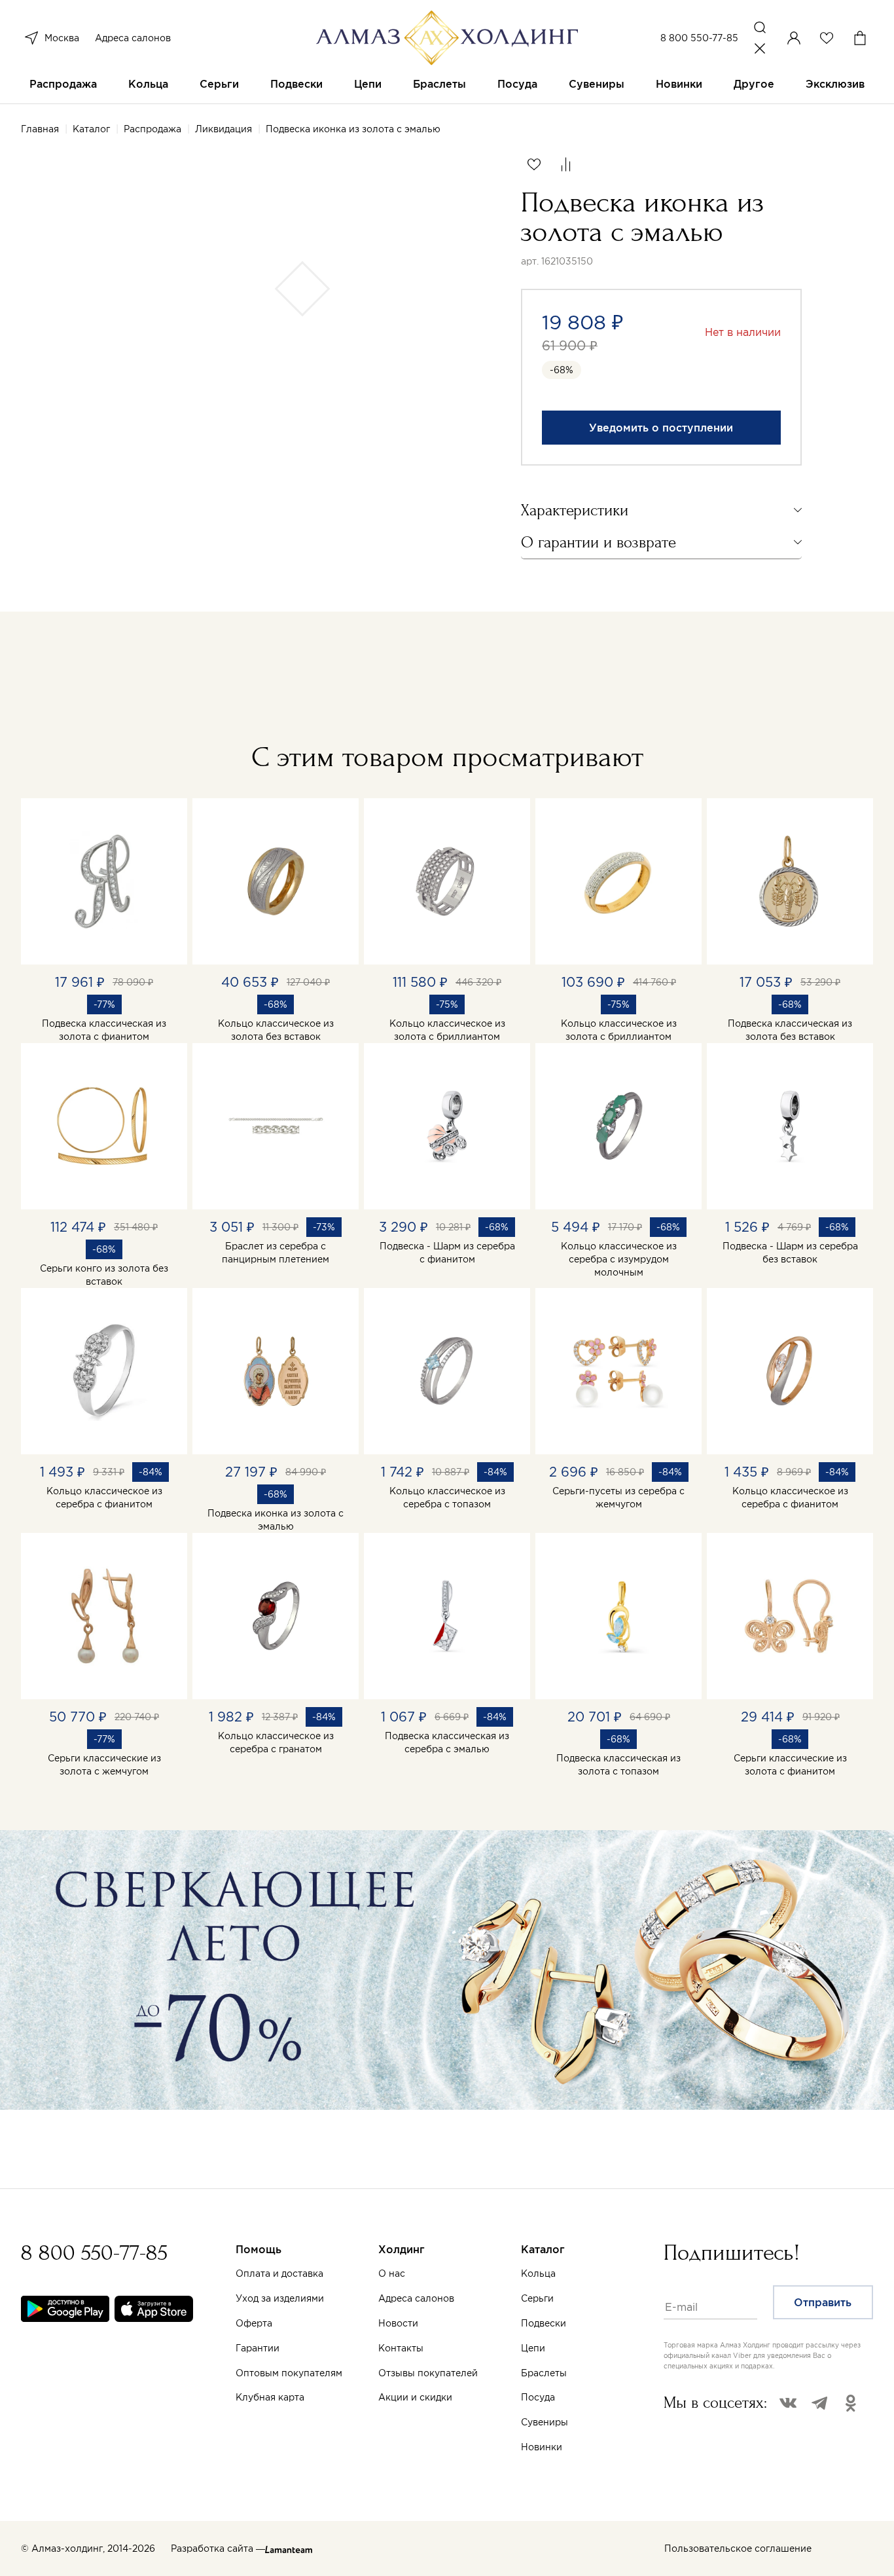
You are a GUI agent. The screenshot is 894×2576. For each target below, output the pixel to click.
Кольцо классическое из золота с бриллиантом (447, 1030)
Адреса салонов (133, 38)
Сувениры (597, 84)
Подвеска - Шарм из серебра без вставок (790, 1253)
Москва (62, 38)
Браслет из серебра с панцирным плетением (276, 1253)
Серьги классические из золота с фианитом (790, 1765)
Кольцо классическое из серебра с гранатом (276, 1742)
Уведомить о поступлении (661, 428)
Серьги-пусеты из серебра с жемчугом (618, 1498)
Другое (754, 84)
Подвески (296, 84)
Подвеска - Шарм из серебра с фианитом (447, 1253)
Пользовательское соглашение (738, 2548)
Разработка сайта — (218, 2548)
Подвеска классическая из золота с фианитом (104, 1030)
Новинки (679, 84)
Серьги (219, 84)
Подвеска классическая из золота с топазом (618, 1765)
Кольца (148, 84)
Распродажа (63, 84)
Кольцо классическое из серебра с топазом (447, 1498)
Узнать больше (593, 2423)
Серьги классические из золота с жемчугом (104, 1765)
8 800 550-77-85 (699, 38)
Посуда (517, 84)
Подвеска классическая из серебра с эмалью (447, 1742)
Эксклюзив (835, 84)
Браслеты (439, 84)
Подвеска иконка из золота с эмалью (276, 1520)
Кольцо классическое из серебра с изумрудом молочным (619, 1259)
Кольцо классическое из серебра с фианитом (104, 1498)
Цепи (368, 84)
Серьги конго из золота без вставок (104, 1275)
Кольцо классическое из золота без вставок (276, 1030)
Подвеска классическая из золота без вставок (790, 1030)
